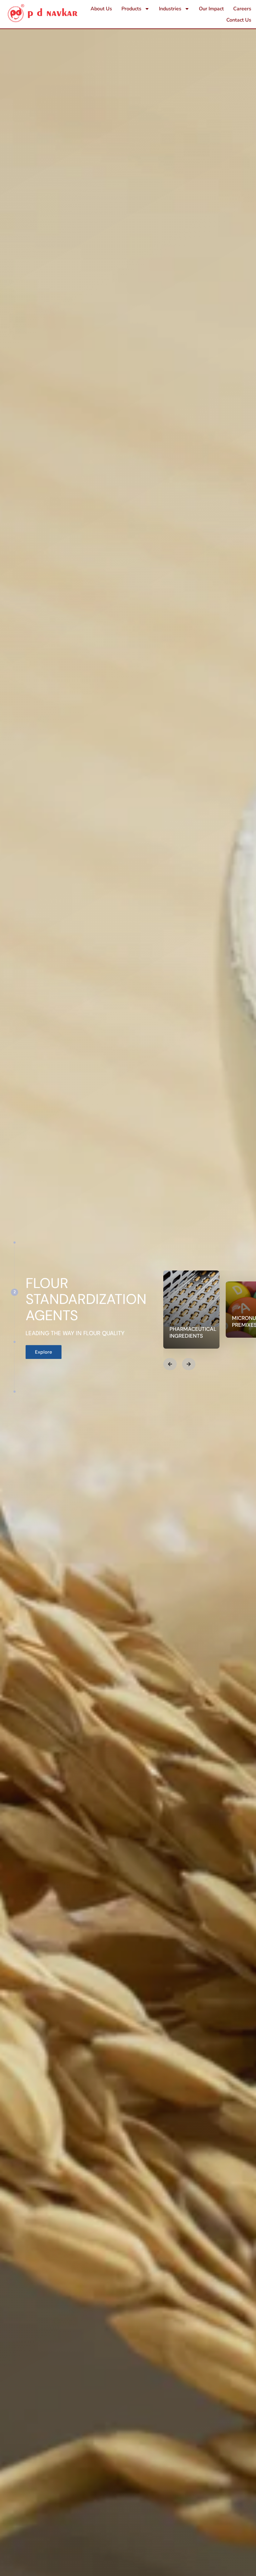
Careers (242, 9)
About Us (101, 9)
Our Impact (211, 9)
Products (131, 9)
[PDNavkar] (43, 13)
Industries (170, 9)
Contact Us (239, 20)
